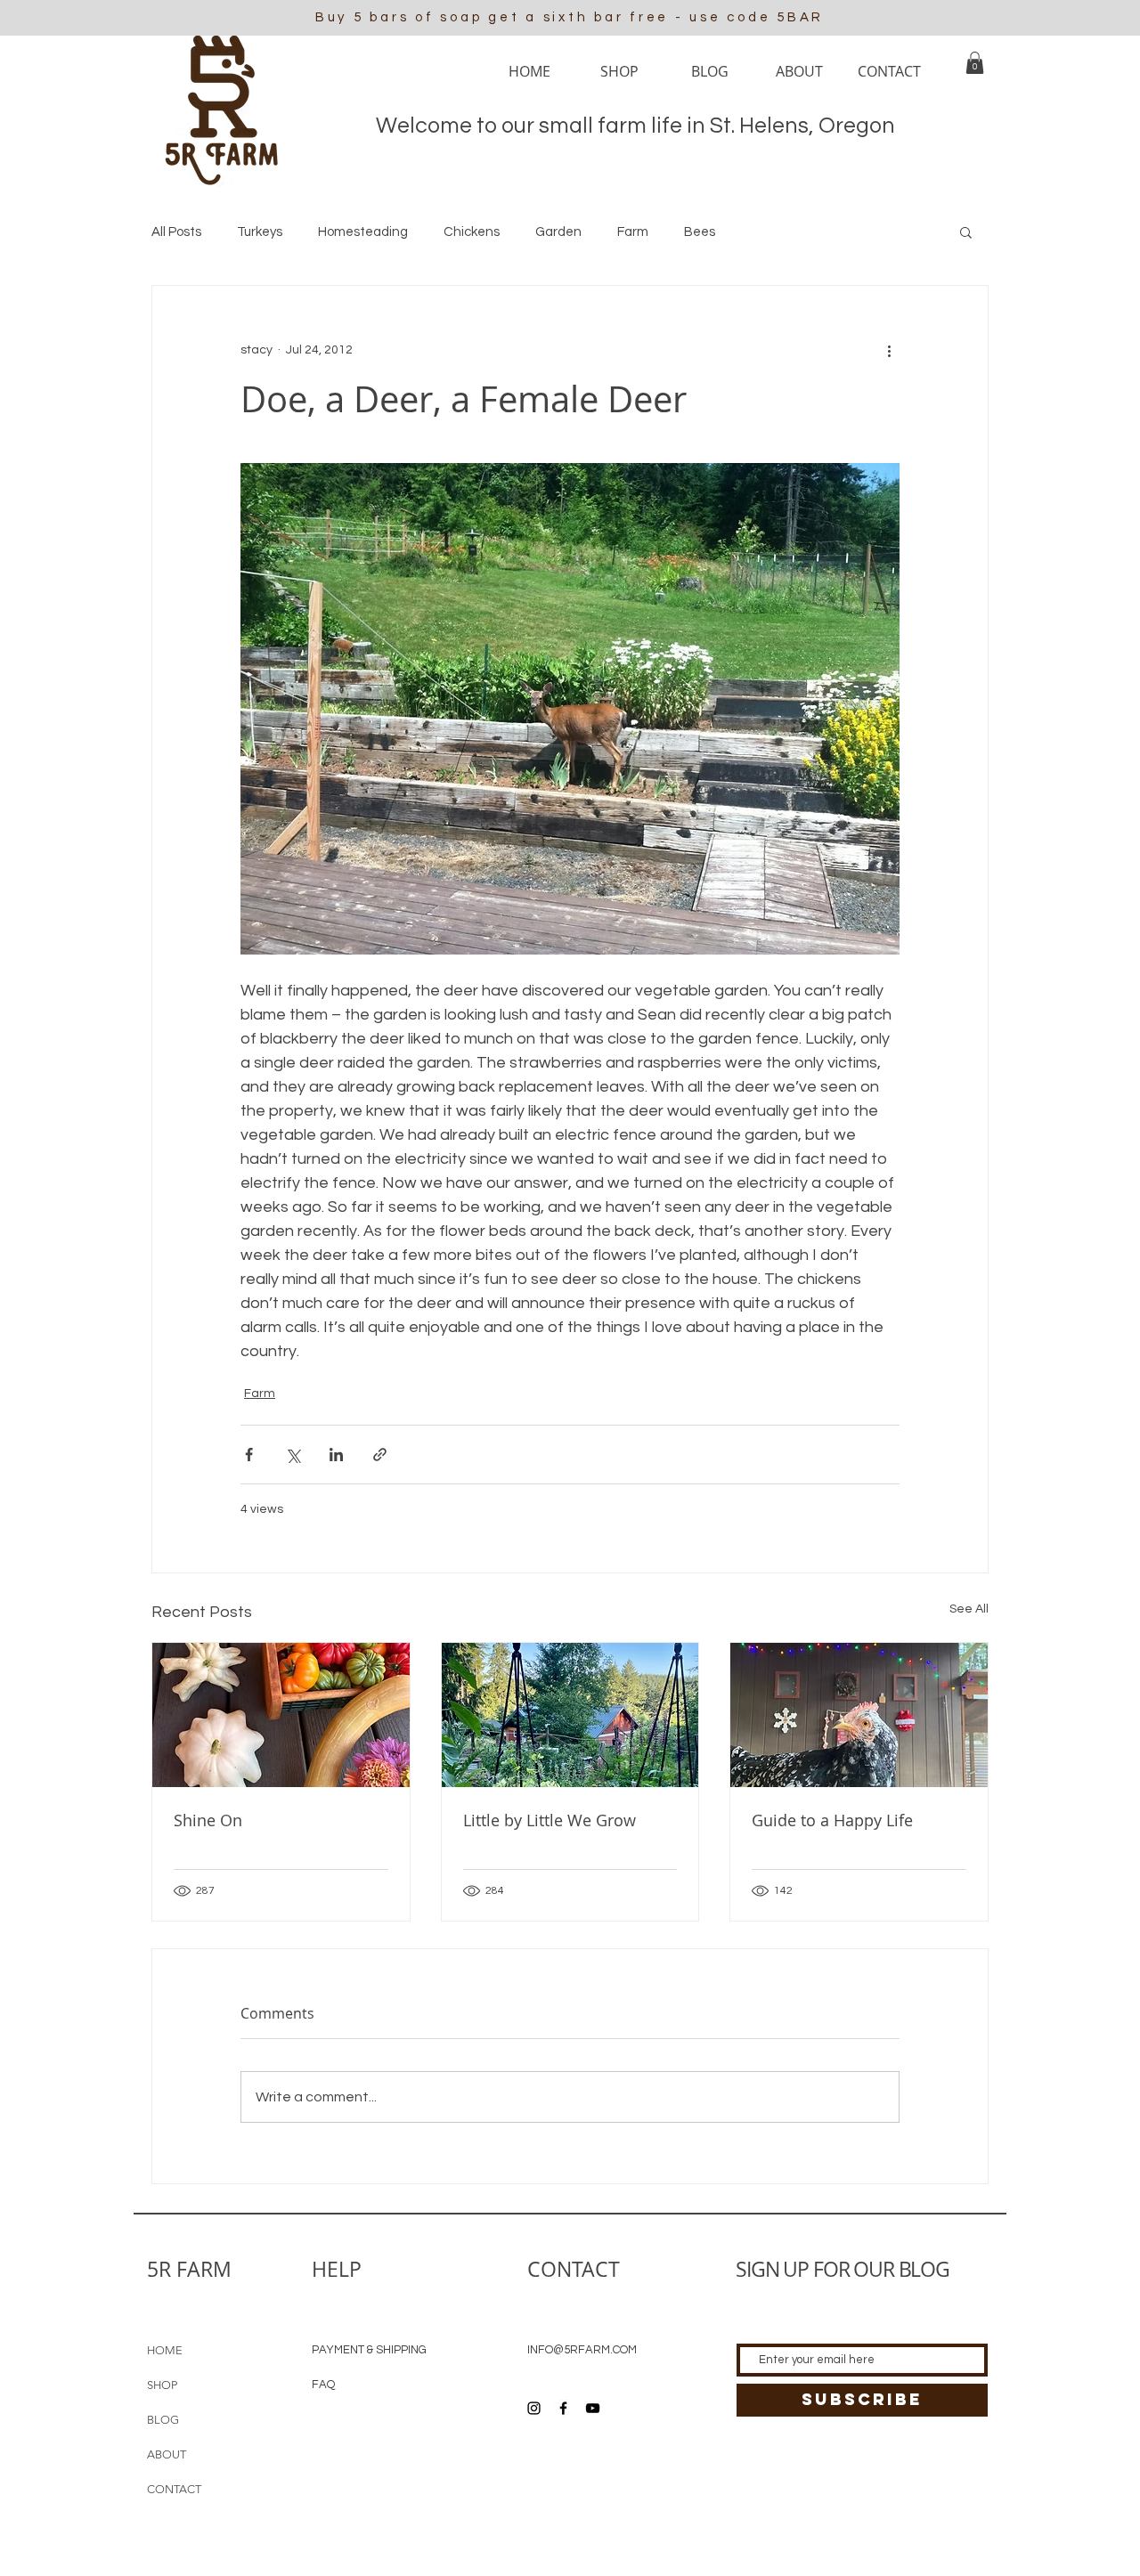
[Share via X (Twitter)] (293, 1455)
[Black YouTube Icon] (593, 2408)
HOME (165, 2350)
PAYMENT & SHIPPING (369, 2350)
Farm (633, 232)
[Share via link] (380, 1455)
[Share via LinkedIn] (336, 1455)
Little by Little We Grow (550, 1820)
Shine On (208, 1820)
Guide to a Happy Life (832, 1820)
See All (969, 1609)
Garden (558, 232)
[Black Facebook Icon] (563, 2408)
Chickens (472, 232)
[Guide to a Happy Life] (859, 1715)
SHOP (162, 2385)
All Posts (176, 232)
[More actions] (889, 350)
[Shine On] (281, 1715)
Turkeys (260, 232)
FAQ (323, 2385)
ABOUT (167, 2454)
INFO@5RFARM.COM (582, 2350)
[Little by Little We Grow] (570, 1715)
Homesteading (363, 232)
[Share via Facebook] (249, 1455)
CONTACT (174, 2489)
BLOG (163, 2420)
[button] (975, 63)
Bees (700, 232)
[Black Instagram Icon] (534, 2408)
